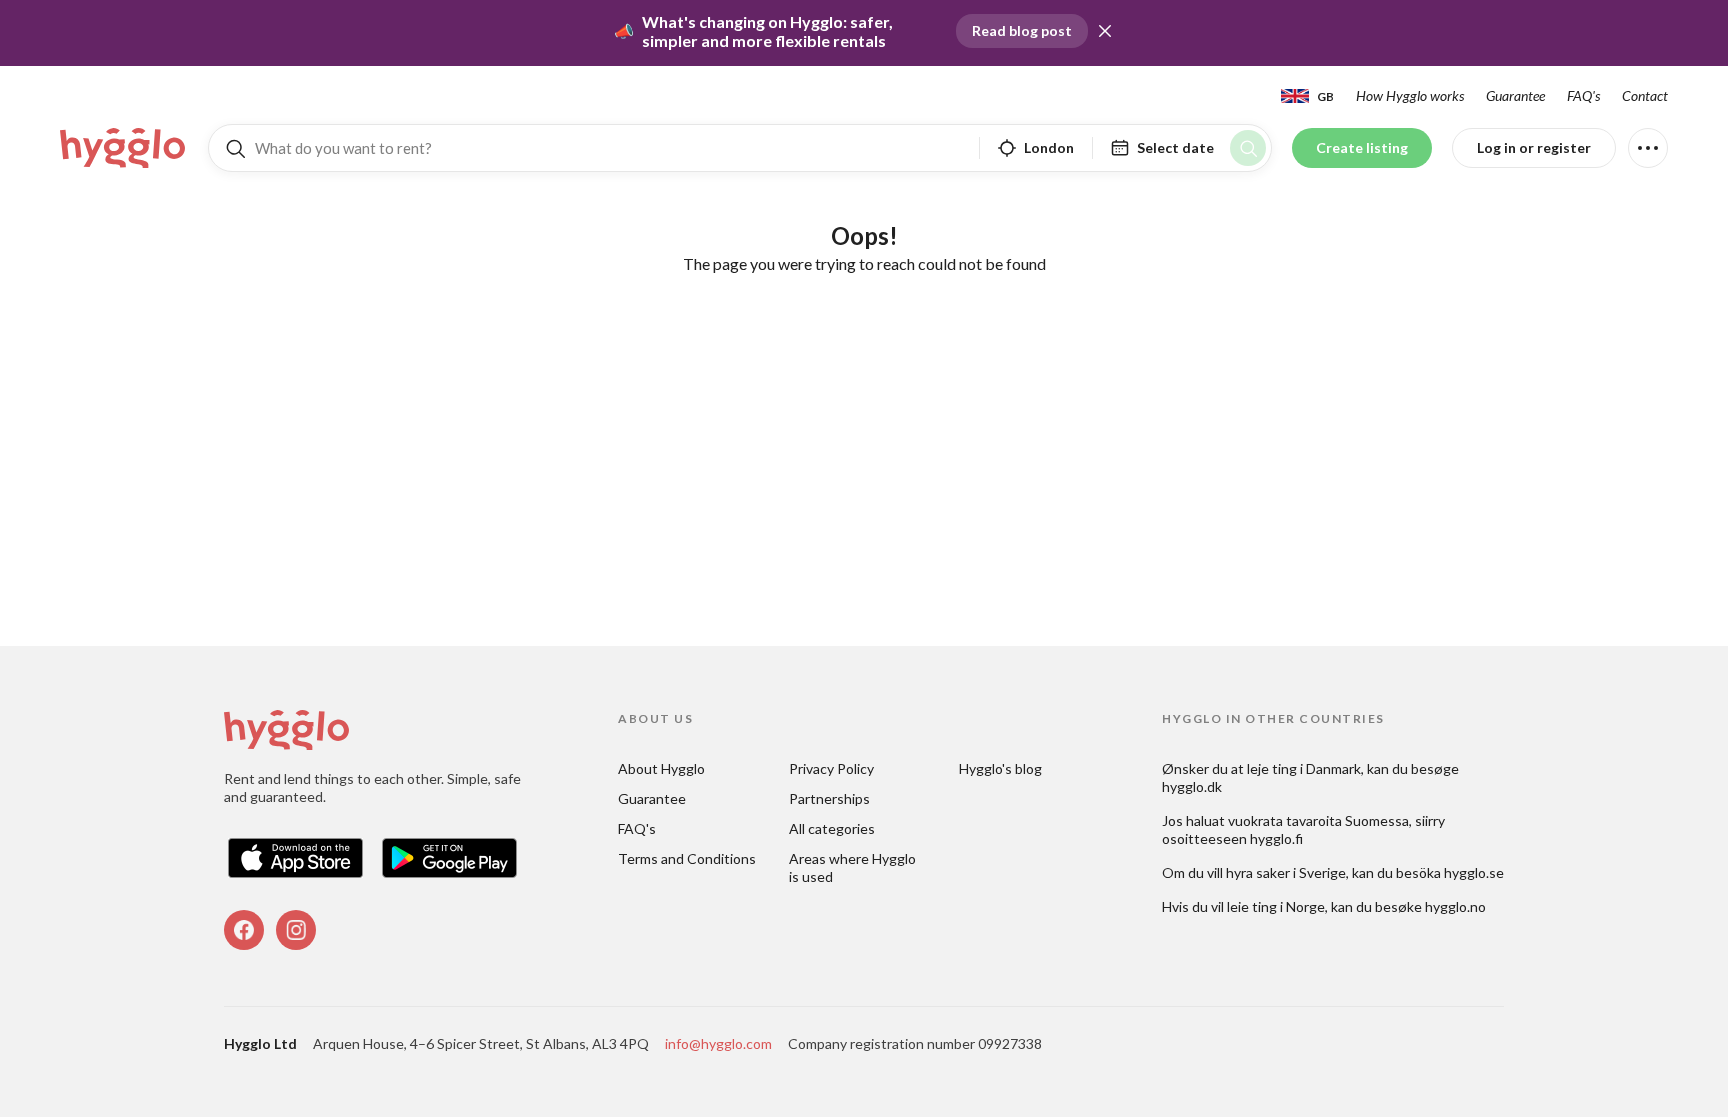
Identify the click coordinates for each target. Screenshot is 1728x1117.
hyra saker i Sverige (1286, 872)
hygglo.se (1474, 872)
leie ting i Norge (1276, 906)
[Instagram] (296, 930)
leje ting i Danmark (1304, 768)
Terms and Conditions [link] (687, 858)
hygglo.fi (1276, 838)
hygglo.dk (1192, 786)
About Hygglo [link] (661, 768)
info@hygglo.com (718, 1043)
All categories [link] (832, 828)
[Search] (1248, 148)
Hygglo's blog (1000, 768)
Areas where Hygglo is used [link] (854, 867)
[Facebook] (244, 930)
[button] (1105, 31)
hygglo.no (1455, 906)
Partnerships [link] (829, 798)
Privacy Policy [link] (831, 768)
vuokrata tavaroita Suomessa (1318, 820)
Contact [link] (1645, 95)
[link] (124, 148)
